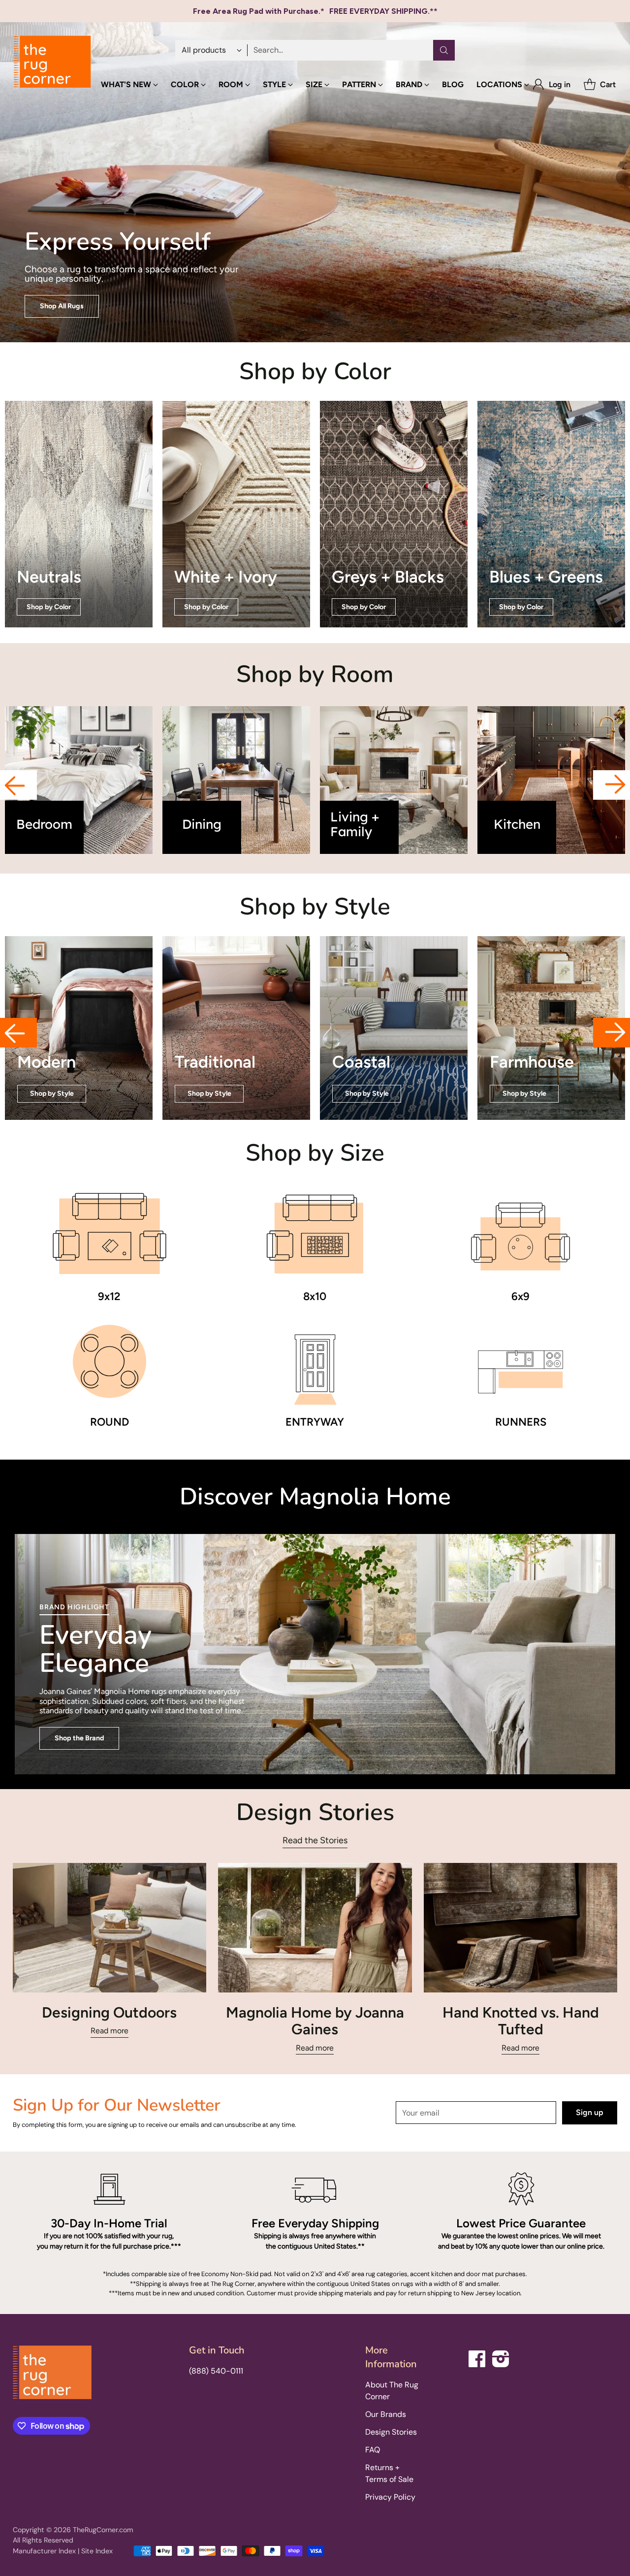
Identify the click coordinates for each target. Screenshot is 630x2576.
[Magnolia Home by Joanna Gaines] (315, 1927)
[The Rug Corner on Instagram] (501, 2357)
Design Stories (391, 2432)
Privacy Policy (390, 2497)
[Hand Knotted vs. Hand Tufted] (521, 1927)
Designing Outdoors (109, 2012)
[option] (79, 780)
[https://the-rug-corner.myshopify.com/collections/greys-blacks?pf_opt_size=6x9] (394, 514)
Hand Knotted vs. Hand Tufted (521, 2021)
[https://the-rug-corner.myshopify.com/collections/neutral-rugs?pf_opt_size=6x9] (79, 514)
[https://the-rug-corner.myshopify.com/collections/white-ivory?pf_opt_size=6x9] (236, 514)
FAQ (373, 2450)
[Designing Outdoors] (110, 1927)
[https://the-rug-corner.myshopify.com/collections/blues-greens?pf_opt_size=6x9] (551, 514)
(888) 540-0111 (216, 2371)
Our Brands (386, 2414)
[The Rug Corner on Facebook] (477, 2357)
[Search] (444, 50)
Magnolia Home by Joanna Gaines (315, 2021)
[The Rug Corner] (52, 62)
